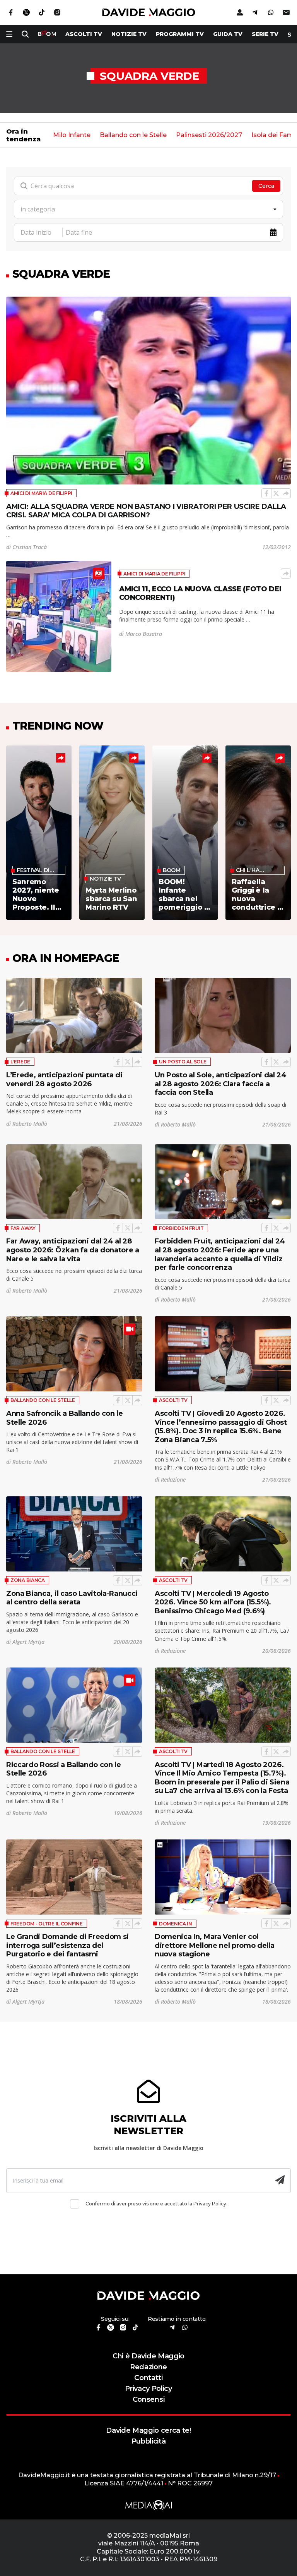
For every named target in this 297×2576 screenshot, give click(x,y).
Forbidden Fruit (181, 1228)
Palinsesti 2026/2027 (209, 135)
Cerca (266, 186)
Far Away (23, 1228)
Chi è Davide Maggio (148, 2356)
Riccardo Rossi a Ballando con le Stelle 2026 (64, 1769)
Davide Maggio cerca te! (148, 2430)
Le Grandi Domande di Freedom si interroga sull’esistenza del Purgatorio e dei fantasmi (67, 1945)
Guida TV (228, 34)
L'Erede (20, 1062)
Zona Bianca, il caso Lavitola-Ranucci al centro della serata (72, 1598)
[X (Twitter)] (276, 493)
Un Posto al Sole (183, 1062)
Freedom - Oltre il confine (47, 1924)
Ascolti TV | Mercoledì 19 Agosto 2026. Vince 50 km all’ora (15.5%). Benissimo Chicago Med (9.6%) (213, 1602)
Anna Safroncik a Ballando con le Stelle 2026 (65, 1418)
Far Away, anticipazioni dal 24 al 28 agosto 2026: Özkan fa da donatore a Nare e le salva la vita (73, 1250)
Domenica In (176, 1924)
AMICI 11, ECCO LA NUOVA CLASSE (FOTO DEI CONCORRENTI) (200, 593)
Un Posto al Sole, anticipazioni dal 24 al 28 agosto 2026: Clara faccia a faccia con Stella (221, 1084)
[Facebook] (266, 493)
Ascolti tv (84, 34)
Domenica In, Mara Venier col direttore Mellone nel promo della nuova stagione (214, 1945)
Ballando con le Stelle (133, 135)
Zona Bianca (28, 1580)
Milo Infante (72, 135)
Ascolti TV (173, 1400)
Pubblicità (149, 2441)
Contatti (148, 2378)
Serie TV (265, 34)
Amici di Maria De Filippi (41, 493)
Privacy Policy (210, 2204)
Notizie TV (129, 34)
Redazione (148, 2367)
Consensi (148, 2399)
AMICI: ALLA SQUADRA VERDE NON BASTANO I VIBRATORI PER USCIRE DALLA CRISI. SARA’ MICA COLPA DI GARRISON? (146, 511)
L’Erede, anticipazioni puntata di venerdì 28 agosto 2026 (64, 1079)
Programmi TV (180, 34)
